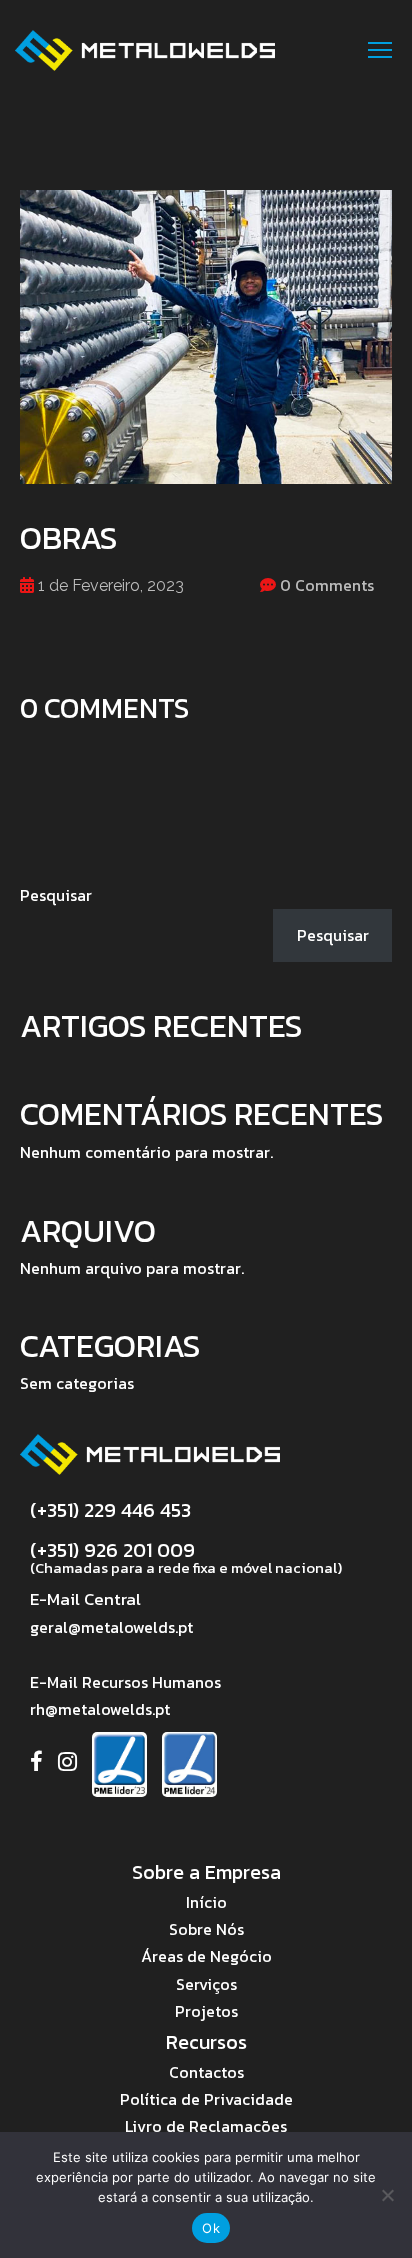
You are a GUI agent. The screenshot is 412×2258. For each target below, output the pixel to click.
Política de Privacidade (206, 2099)
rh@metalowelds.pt (100, 1709)
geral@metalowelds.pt (111, 1627)
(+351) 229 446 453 (110, 1510)
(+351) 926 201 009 (112, 1550)
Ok (211, 2228)
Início (206, 1902)
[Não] (387, 2195)
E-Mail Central (85, 1599)
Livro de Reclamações (206, 2126)
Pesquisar (56, 895)
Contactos (206, 2072)
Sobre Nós (206, 1929)
